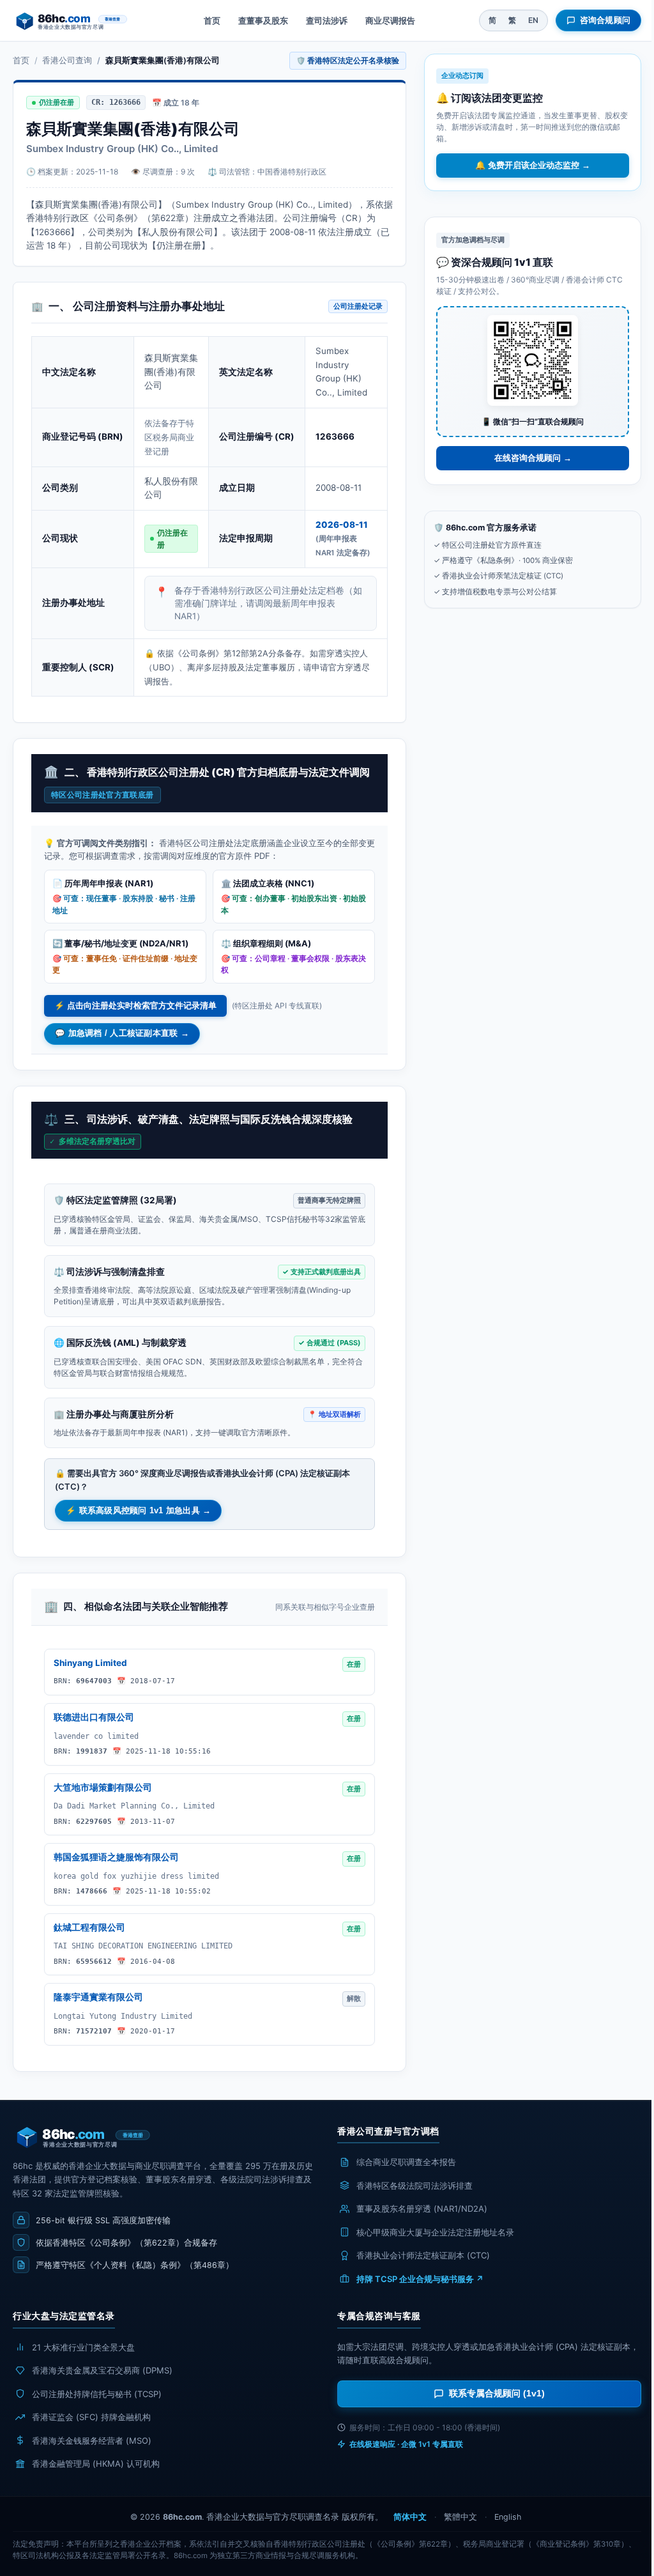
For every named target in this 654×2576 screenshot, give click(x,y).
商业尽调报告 (390, 20)
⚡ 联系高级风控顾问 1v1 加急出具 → (138, 1511)
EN (533, 20)
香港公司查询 (67, 60)
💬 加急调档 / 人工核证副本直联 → (122, 1033)
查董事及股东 (263, 20)
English (508, 2517)
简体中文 (410, 2517)
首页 (212, 20)
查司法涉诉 (327, 20)
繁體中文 (460, 2517)
